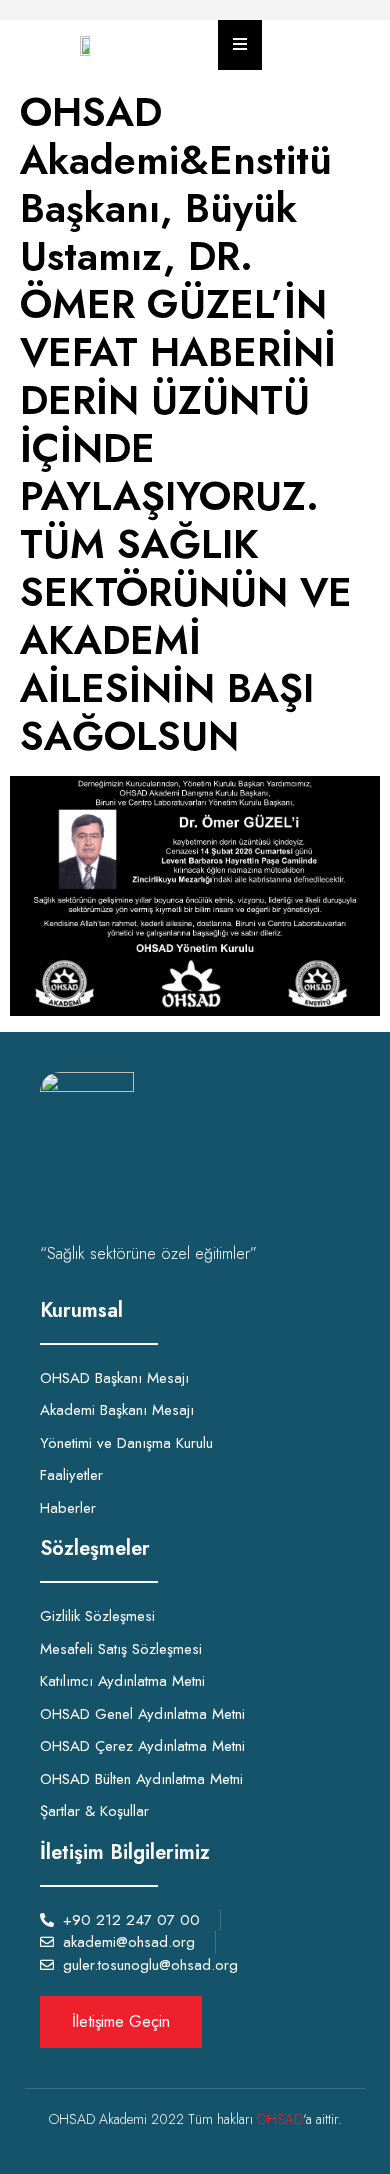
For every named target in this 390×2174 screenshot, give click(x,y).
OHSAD (280, 2119)
